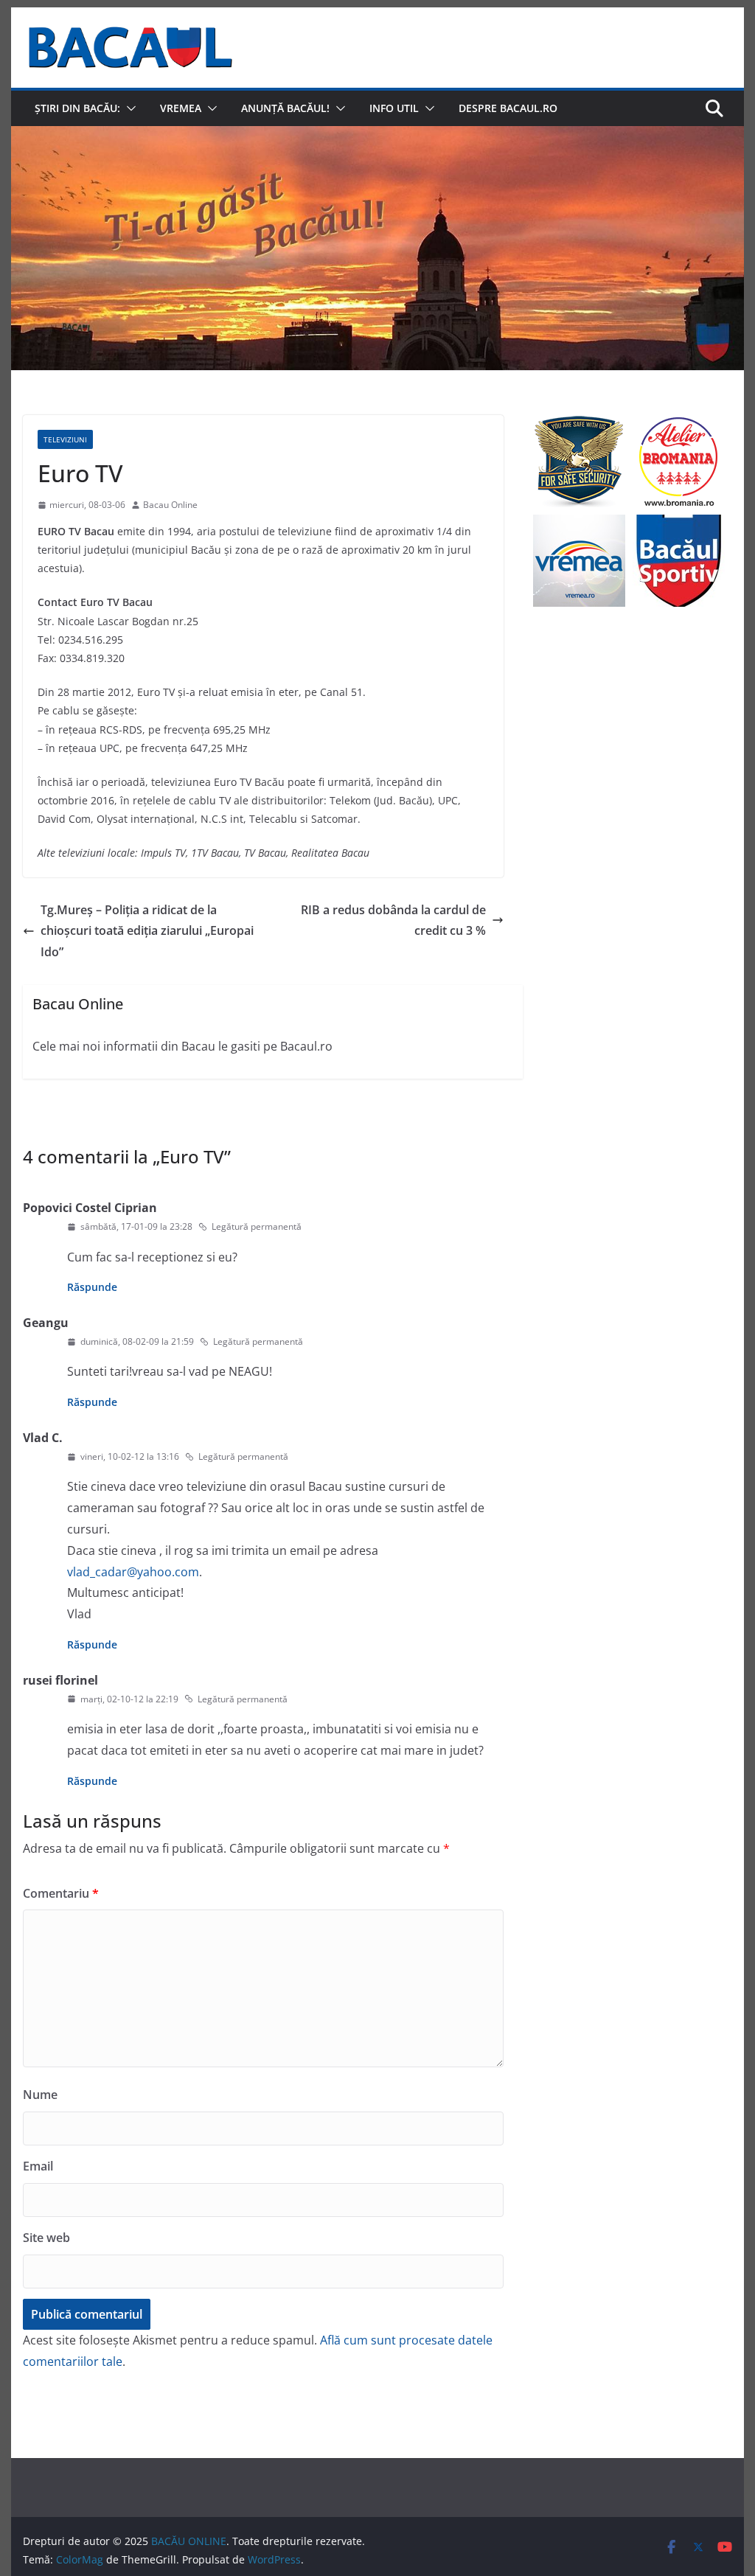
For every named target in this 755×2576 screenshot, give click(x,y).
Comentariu (61, 1893)
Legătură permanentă (257, 1226)
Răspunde (92, 1287)
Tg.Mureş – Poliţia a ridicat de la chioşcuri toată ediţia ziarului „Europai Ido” (147, 931)
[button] (128, 108)
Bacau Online (170, 505)
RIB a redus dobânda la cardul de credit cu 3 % (393, 920)
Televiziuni (65, 439)
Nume (40, 2095)
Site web (46, 2238)
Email (38, 2166)
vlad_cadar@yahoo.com (133, 1572)
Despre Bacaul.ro (508, 108)
